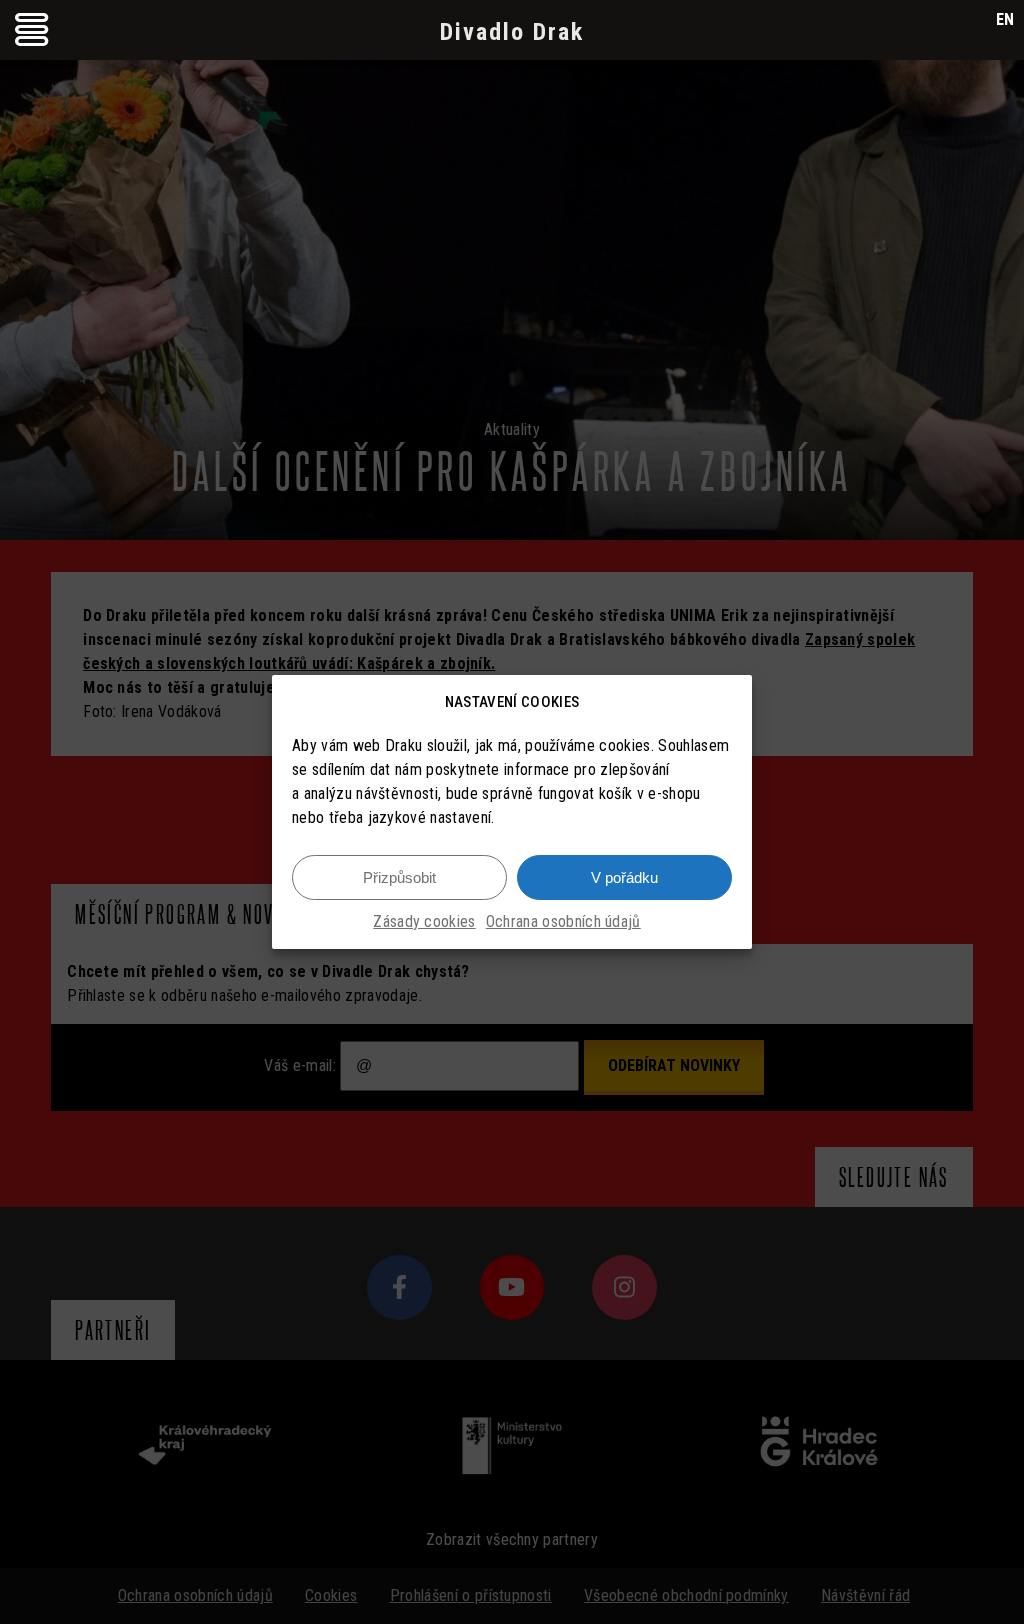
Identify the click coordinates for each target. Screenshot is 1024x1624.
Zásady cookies (424, 921)
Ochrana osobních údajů (563, 921)
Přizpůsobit (399, 877)
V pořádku (624, 877)
